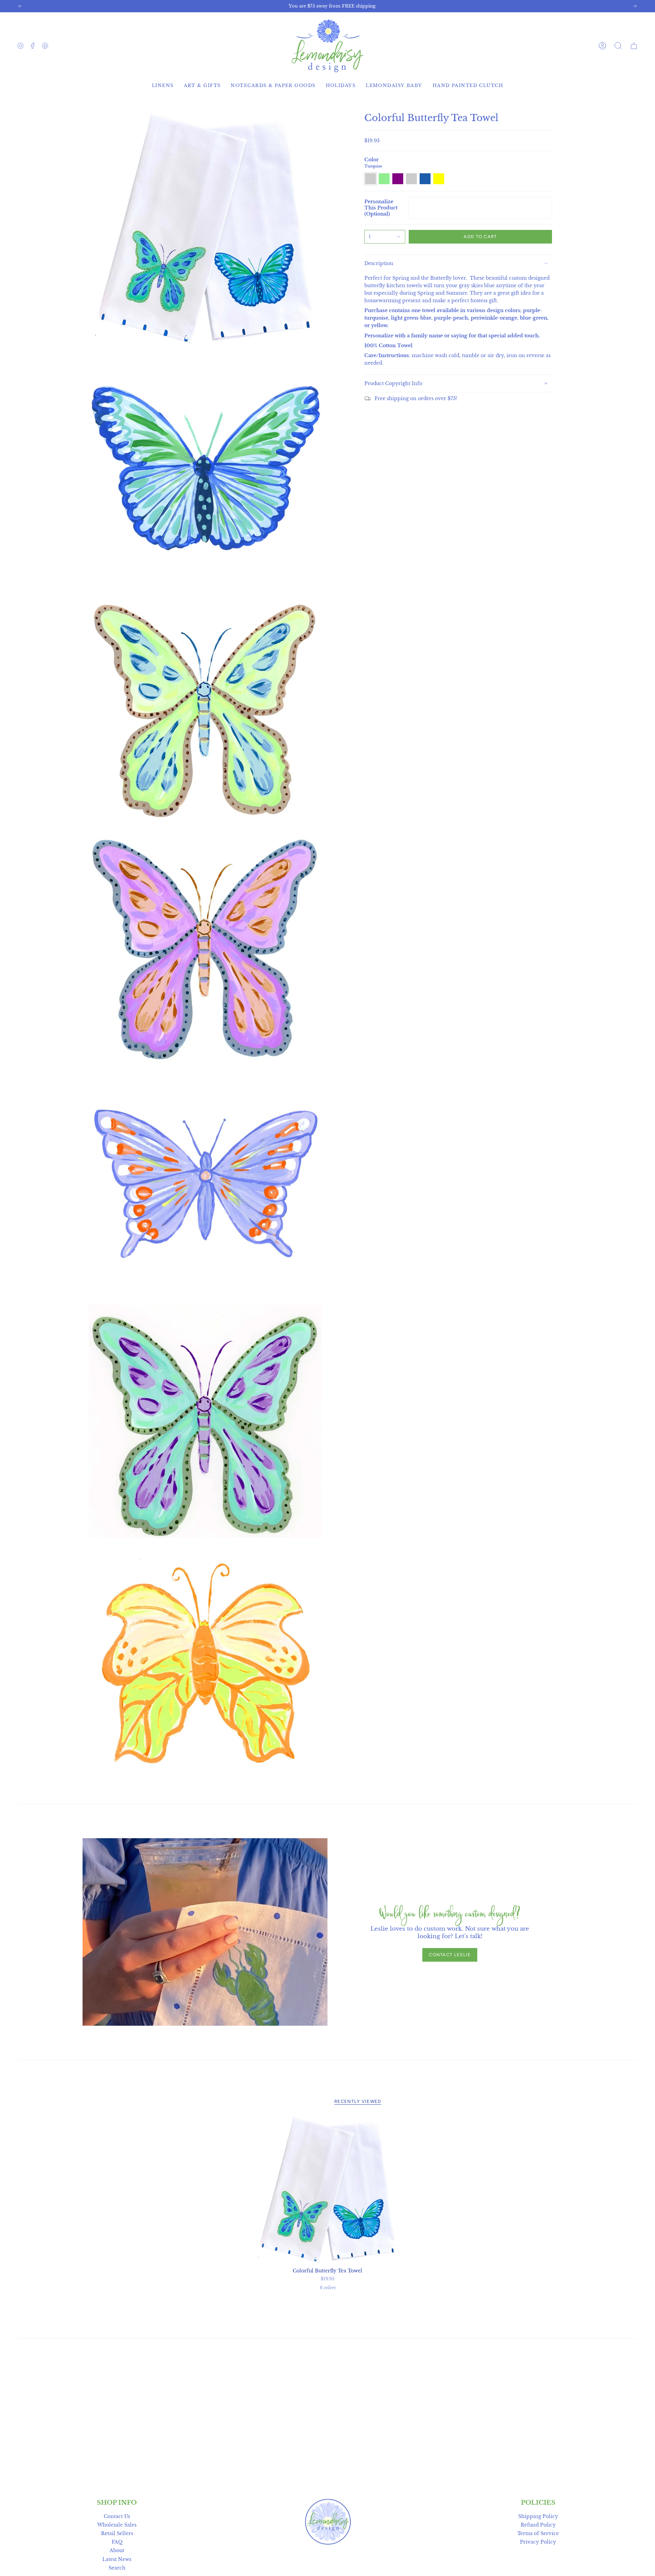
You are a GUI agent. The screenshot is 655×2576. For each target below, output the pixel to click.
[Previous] (20, 6)
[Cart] (634, 46)
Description (379, 263)
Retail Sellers (117, 2533)
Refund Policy (538, 2525)
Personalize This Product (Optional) (381, 208)
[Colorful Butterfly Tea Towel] (328, 2190)
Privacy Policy (538, 2542)
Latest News (117, 2559)
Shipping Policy (538, 2516)
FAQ (117, 2542)
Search (117, 2568)
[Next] (635, 6)
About (117, 2550)
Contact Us (117, 2516)
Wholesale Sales (117, 2525)
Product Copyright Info (393, 383)
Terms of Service (538, 2533)
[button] (618, 46)
